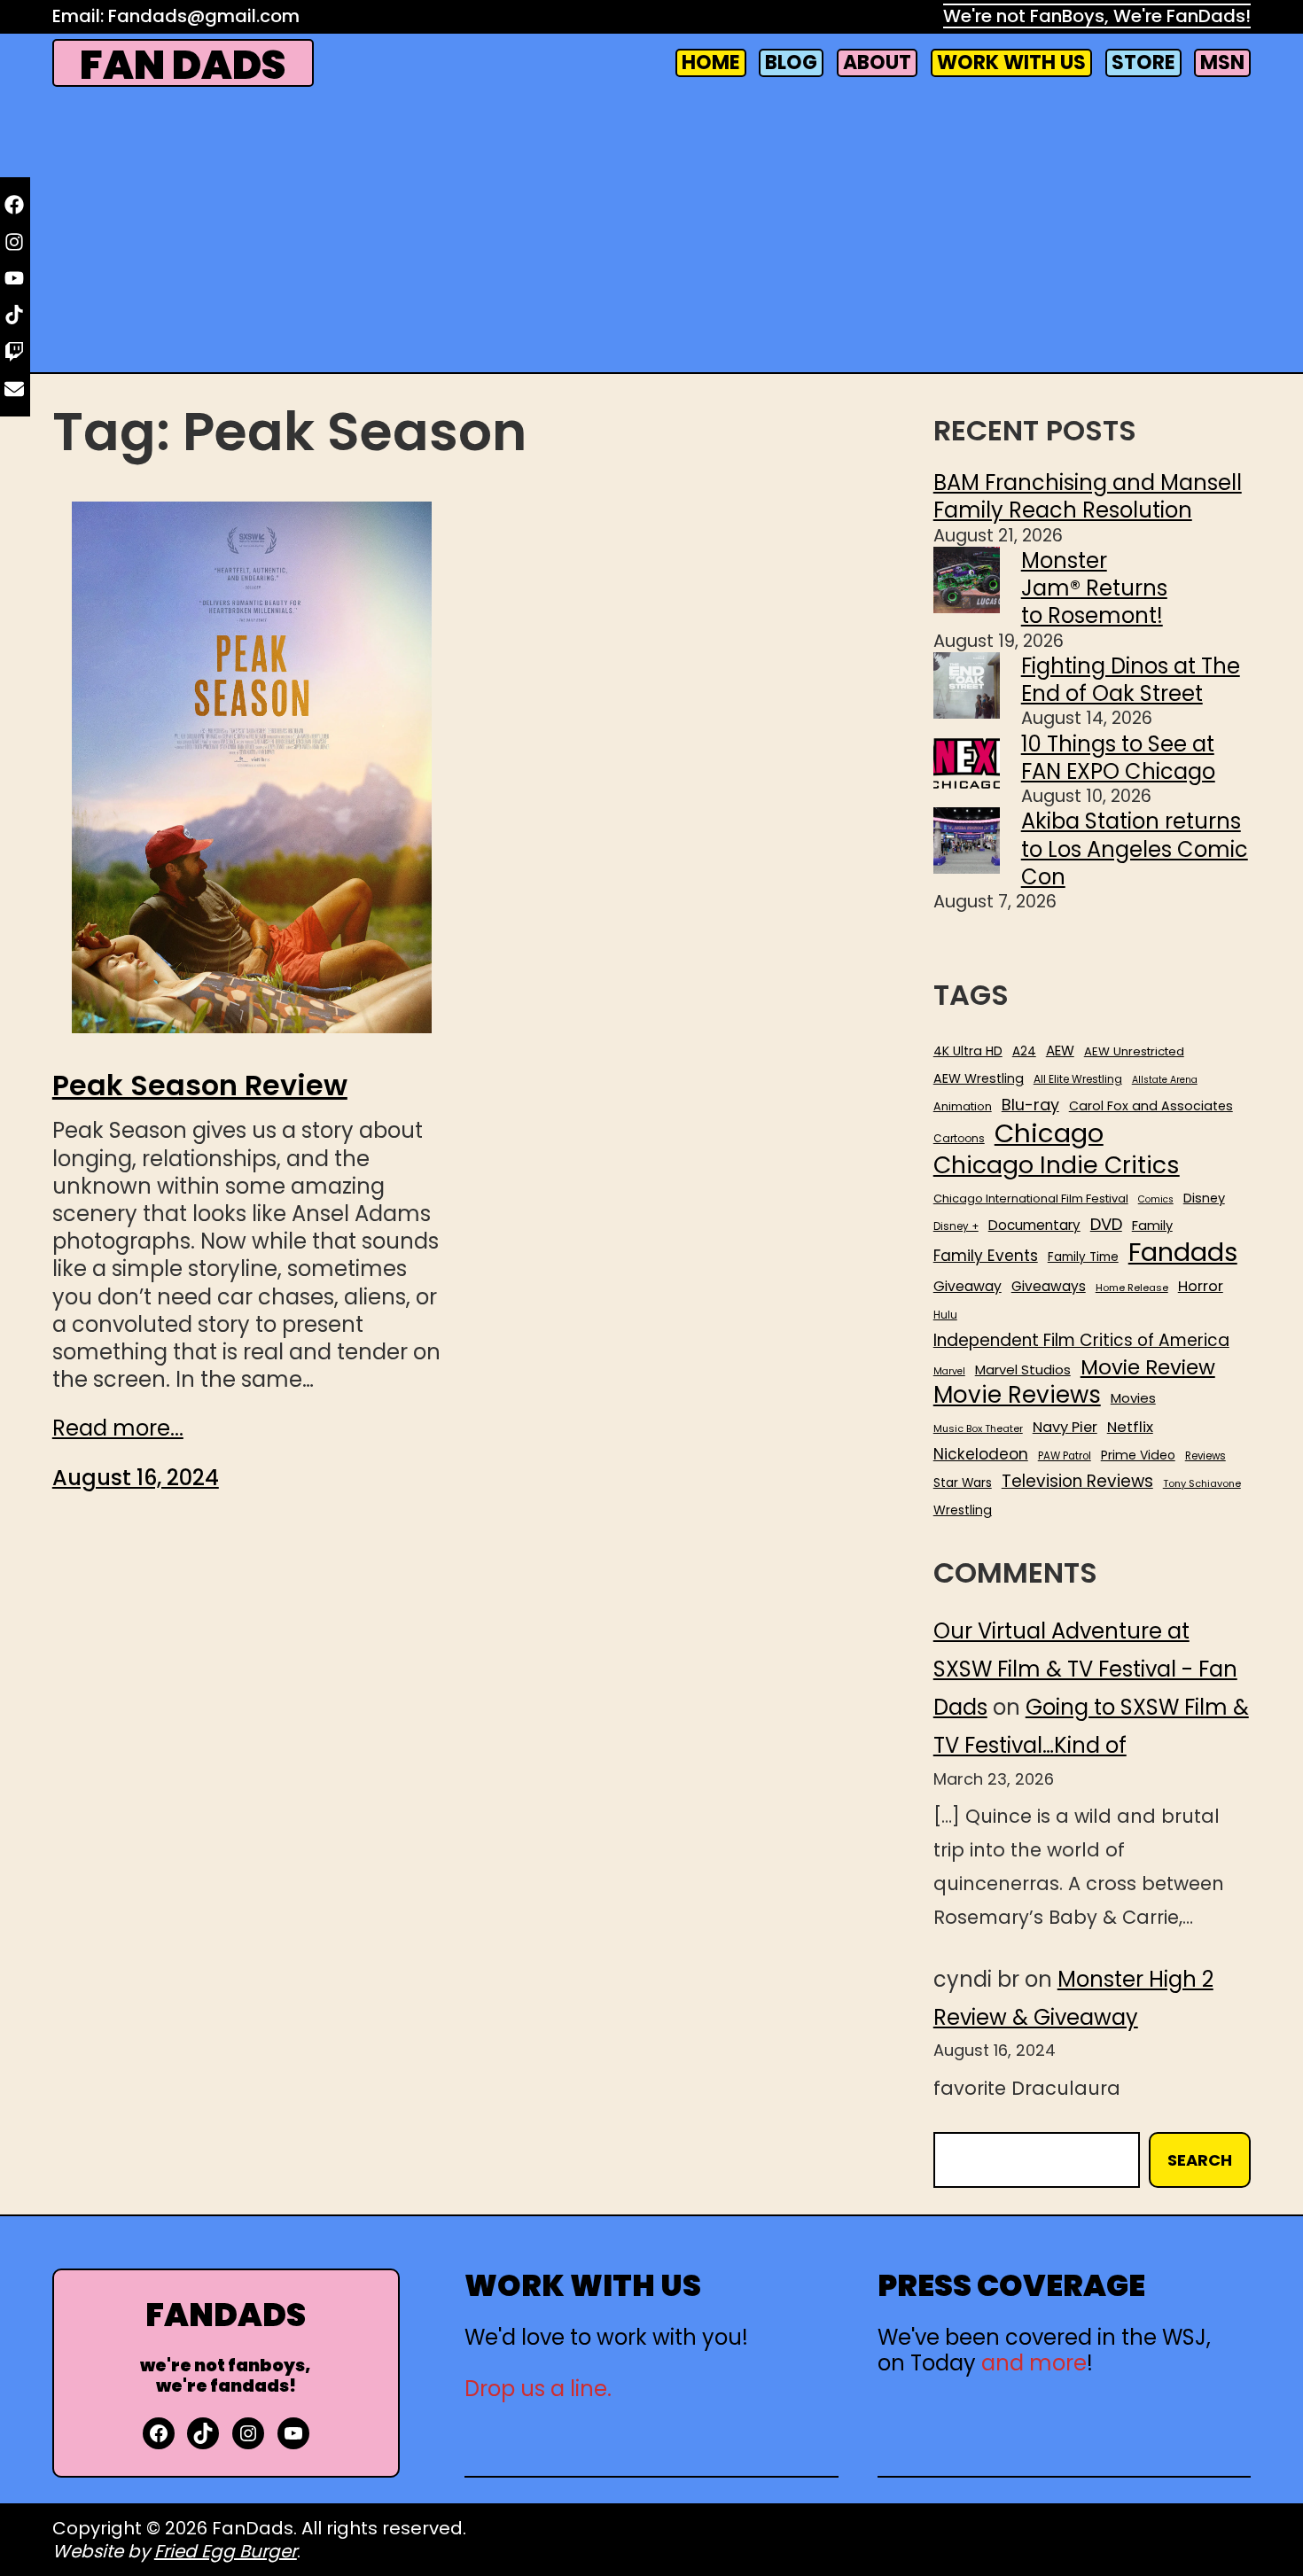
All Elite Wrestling (1078, 1079)
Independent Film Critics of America (1081, 1341)
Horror (1201, 1286)
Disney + (956, 1227)
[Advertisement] (651, 232)
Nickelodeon (981, 1454)
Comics (1156, 1200)
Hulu (945, 1315)
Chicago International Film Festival (1031, 1199)
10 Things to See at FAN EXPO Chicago (1118, 758)
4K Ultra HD (968, 1051)
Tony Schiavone (1202, 1484)
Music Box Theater (978, 1429)
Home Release (1132, 1288)
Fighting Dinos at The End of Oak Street (1131, 680)
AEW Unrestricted (1134, 1051)
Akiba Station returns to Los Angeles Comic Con (1135, 848)
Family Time (1083, 1257)
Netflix (1130, 1428)
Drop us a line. (538, 2389)
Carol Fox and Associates (1151, 1106)
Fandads (1183, 1253)
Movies (1133, 1398)
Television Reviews (1077, 1482)
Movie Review (1148, 1367)
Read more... (118, 1428)
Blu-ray (1030, 1105)
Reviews (1205, 1456)
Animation (963, 1107)
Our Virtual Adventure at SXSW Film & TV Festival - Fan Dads (1085, 1669)
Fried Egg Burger (226, 2551)
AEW (1060, 1051)
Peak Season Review (200, 1086)
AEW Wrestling (979, 1078)
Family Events (986, 1256)
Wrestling (963, 1510)
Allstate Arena (1165, 1080)
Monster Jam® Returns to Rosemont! (1094, 588)
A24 (1024, 1052)
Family (1152, 1226)
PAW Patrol (1065, 1456)
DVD (1106, 1225)
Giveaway (967, 1287)
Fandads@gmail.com (204, 16)
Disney (1204, 1199)
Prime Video (1138, 1455)
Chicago (1049, 1133)
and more (1034, 2363)
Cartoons (959, 1139)
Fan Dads (183, 65)
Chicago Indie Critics (1057, 1166)
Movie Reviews (1017, 1396)
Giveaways (1049, 1287)
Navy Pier (1065, 1427)
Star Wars (963, 1483)
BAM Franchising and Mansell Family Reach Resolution (1088, 496)
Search (1200, 2160)
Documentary (1034, 1226)
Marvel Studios (1023, 1370)
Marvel (949, 1372)
